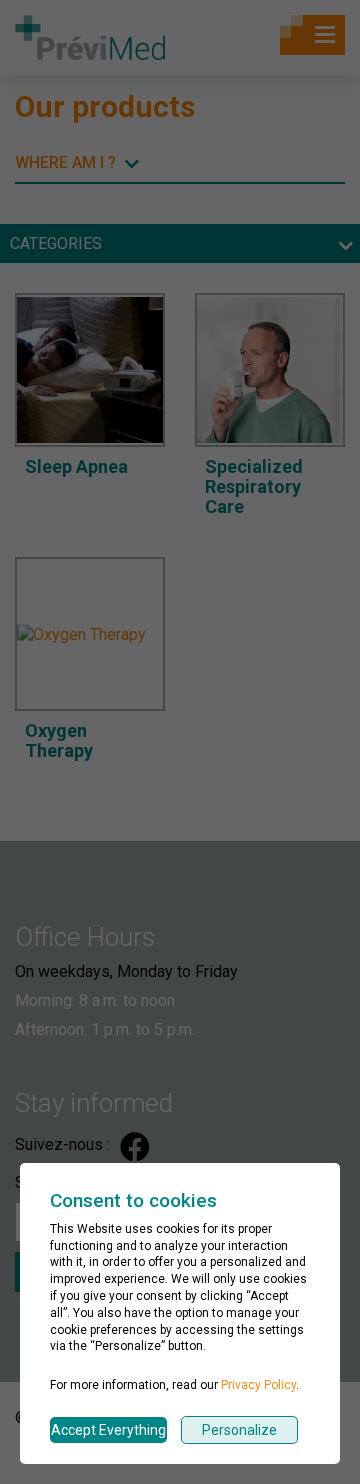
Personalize (239, 1430)
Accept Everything (108, 1430)
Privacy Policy (258, 1385)
